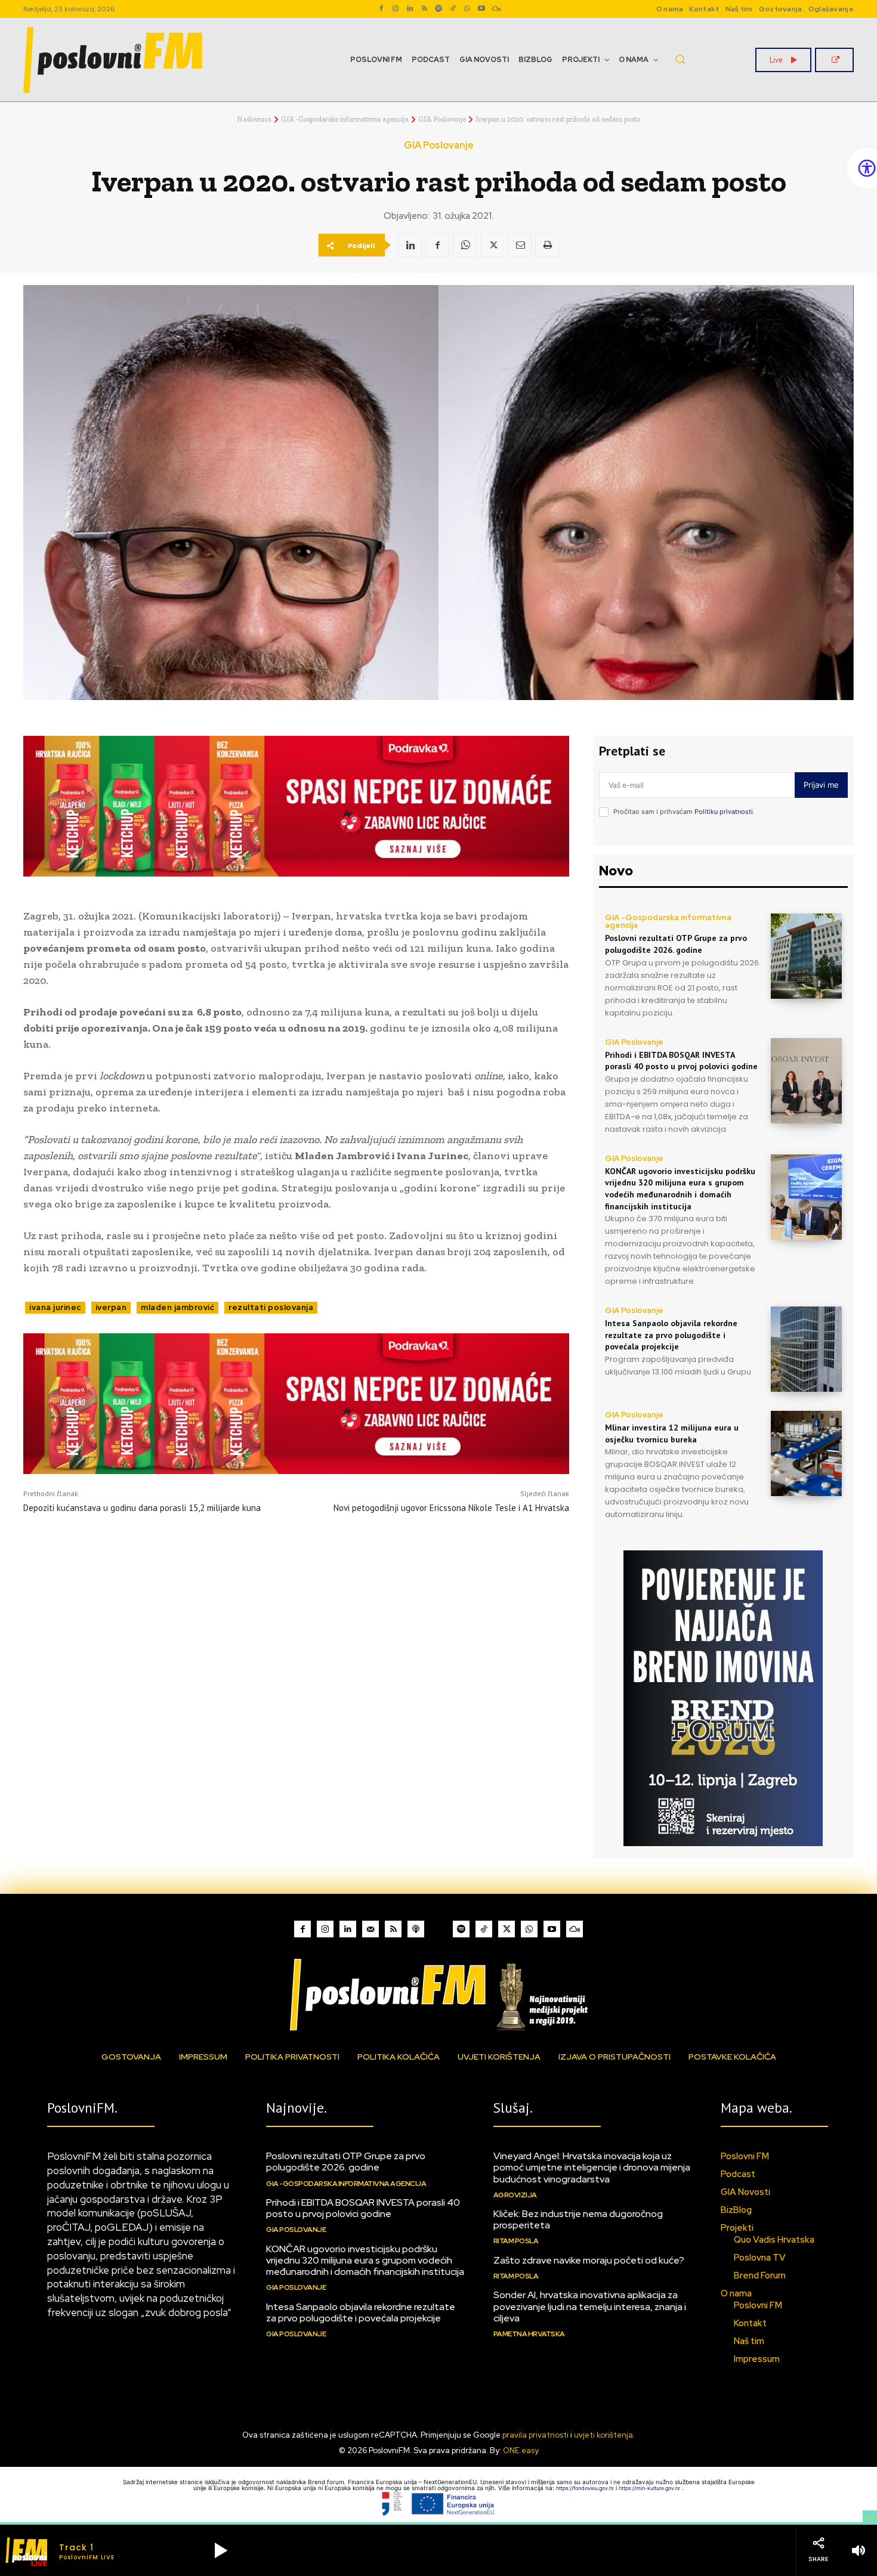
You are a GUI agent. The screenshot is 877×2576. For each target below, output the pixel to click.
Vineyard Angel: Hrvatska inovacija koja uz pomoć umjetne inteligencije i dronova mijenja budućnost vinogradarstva (592, 2167)
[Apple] (416, 1929)
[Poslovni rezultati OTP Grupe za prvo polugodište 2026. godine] (806, 956)
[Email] (520, 245)
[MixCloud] (575, 1929)
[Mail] (370, 1929)
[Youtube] (481, 9)
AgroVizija (515, 2195)
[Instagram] (396, 9)
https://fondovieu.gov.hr (586, 2488)
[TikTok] (453, 9)
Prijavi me (821, 785)
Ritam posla (516, 2241)
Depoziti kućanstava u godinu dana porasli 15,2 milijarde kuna (142, 1508)
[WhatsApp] (467, 9)
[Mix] (496, 9)
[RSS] (424, 9)
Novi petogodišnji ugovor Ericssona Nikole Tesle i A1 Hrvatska (451, 1508)
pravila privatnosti (535, 2435)
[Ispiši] (547, 245)
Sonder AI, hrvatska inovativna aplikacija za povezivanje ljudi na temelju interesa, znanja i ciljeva (590, 2306)
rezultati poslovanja (271, 1307)
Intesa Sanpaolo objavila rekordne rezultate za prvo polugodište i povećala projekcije (671, 1335)
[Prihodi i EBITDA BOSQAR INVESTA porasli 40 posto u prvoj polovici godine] (806, 1081)
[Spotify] (438, 9)
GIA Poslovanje (442, 119)
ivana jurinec (55, 1307)
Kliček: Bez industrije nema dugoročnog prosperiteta (578, 2219)
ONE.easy (521, 2450)
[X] (492, 245)
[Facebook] (381, 9)
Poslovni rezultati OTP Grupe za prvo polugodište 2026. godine (676, 944)
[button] (680, 59)
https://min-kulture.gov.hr (650, 2488)
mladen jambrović (177, 1307)
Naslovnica (254, 119)
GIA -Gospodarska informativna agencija (345, 119)
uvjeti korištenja (603, 2435)
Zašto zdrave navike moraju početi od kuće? (589, 2260)
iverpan (111, 1307)
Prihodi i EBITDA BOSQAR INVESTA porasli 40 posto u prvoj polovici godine (681, 1061)
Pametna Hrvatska (529, 2334)
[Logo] (438, 1994)
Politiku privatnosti (724, 812)
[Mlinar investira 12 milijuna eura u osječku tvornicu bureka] (806, 1453)
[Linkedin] (410, 9)
